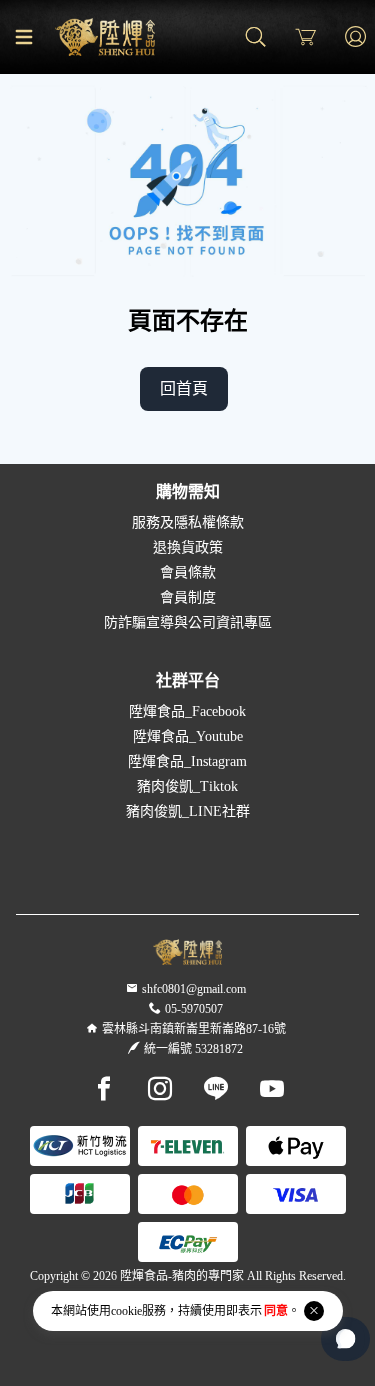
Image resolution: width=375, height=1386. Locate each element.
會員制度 (188, 597)
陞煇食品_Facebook (187, 711)
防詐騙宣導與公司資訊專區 (188, 622)
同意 (276, 1311)
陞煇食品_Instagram (187, 761)
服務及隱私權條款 (188, 522)
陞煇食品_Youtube (188, 736)
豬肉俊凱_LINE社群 (188, 811)
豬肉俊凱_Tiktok (187, 786)
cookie (126, 1311)
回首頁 (184, 388)
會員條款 (188, 572)
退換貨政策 (188, 547)
